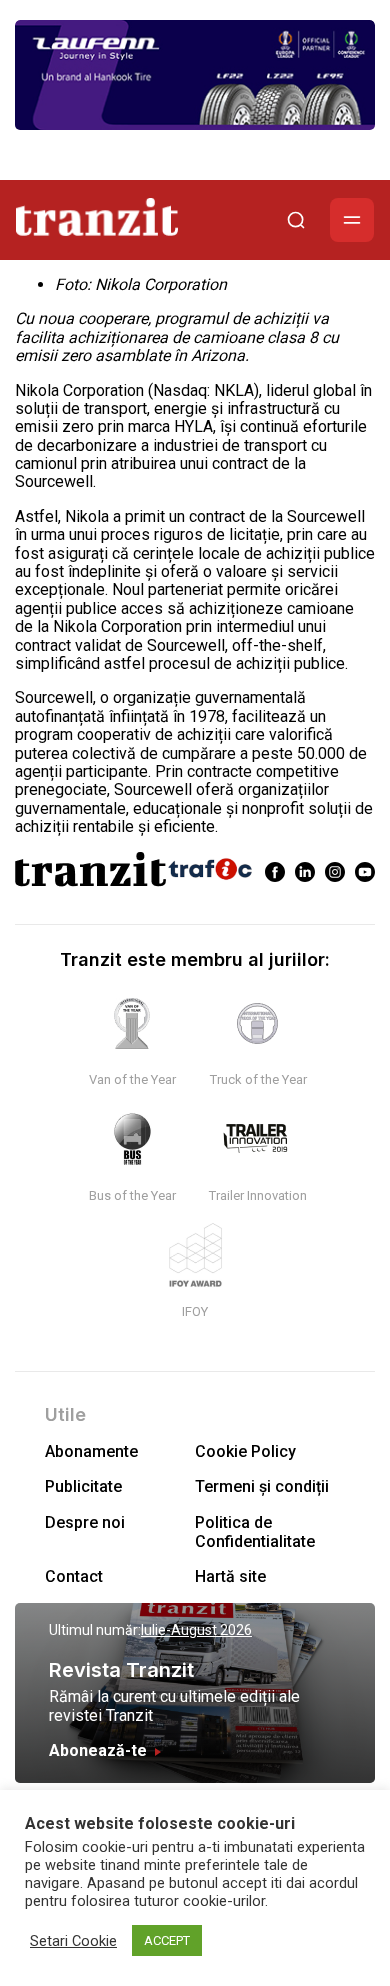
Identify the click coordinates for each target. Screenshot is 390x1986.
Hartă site (230, 1576)
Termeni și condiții (262, 1486)
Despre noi (85, 1522)
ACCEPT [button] (167, 1940)
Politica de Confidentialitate (255, 1532)
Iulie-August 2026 (196, 1630)
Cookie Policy (245, 1451)
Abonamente (91, 1451)
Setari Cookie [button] (73, 1941)
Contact (74, 1576)
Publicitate (83, 1486)
